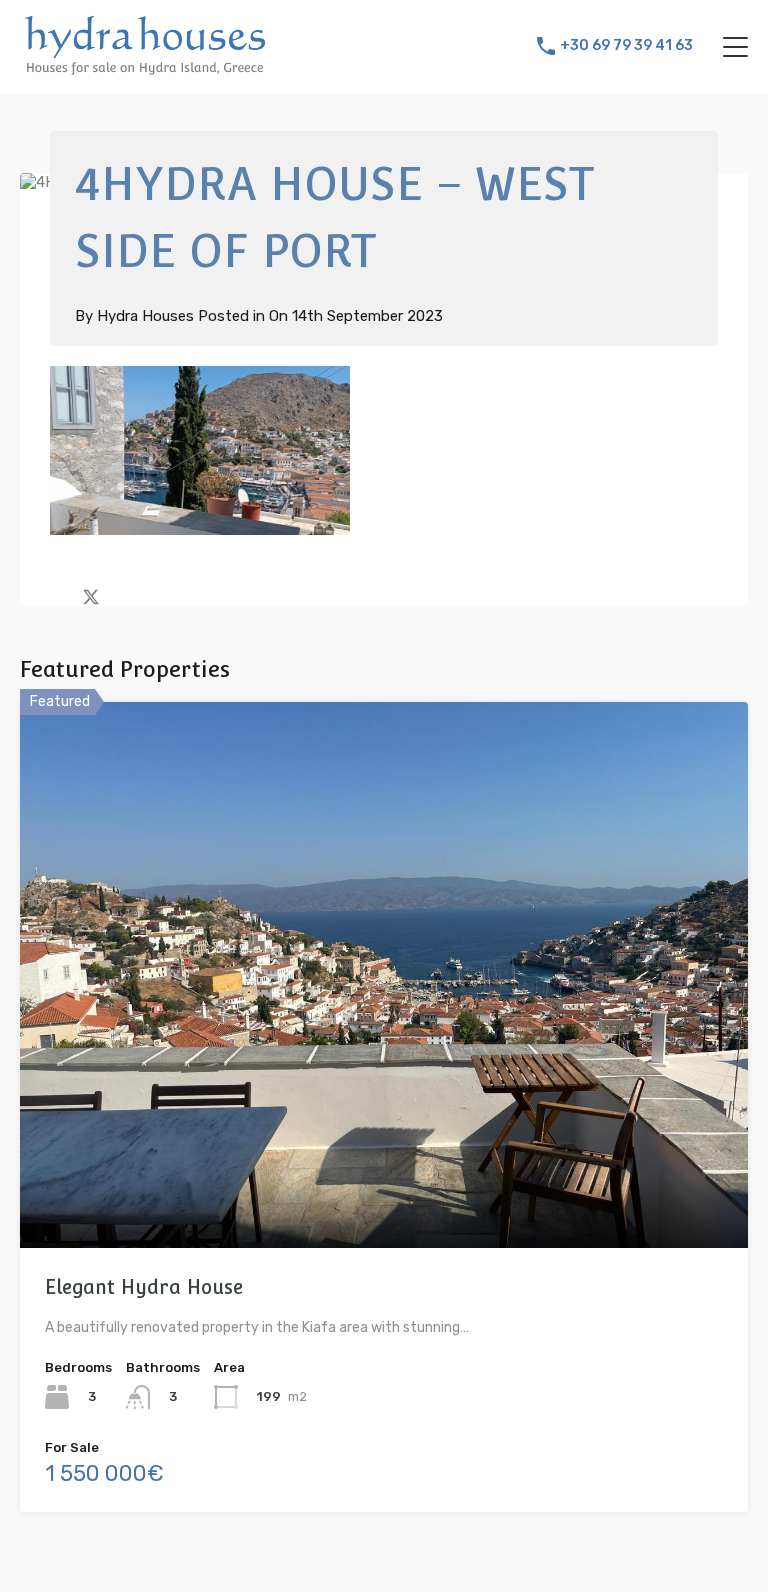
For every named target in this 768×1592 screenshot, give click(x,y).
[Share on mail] (126, 595)
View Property (384, 1139)
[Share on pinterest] (160, 595)
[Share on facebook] (55, 595)
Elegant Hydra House (144, 1287)
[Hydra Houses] (145, 69)
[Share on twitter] (91, 595)
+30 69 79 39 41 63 (626, 46)
